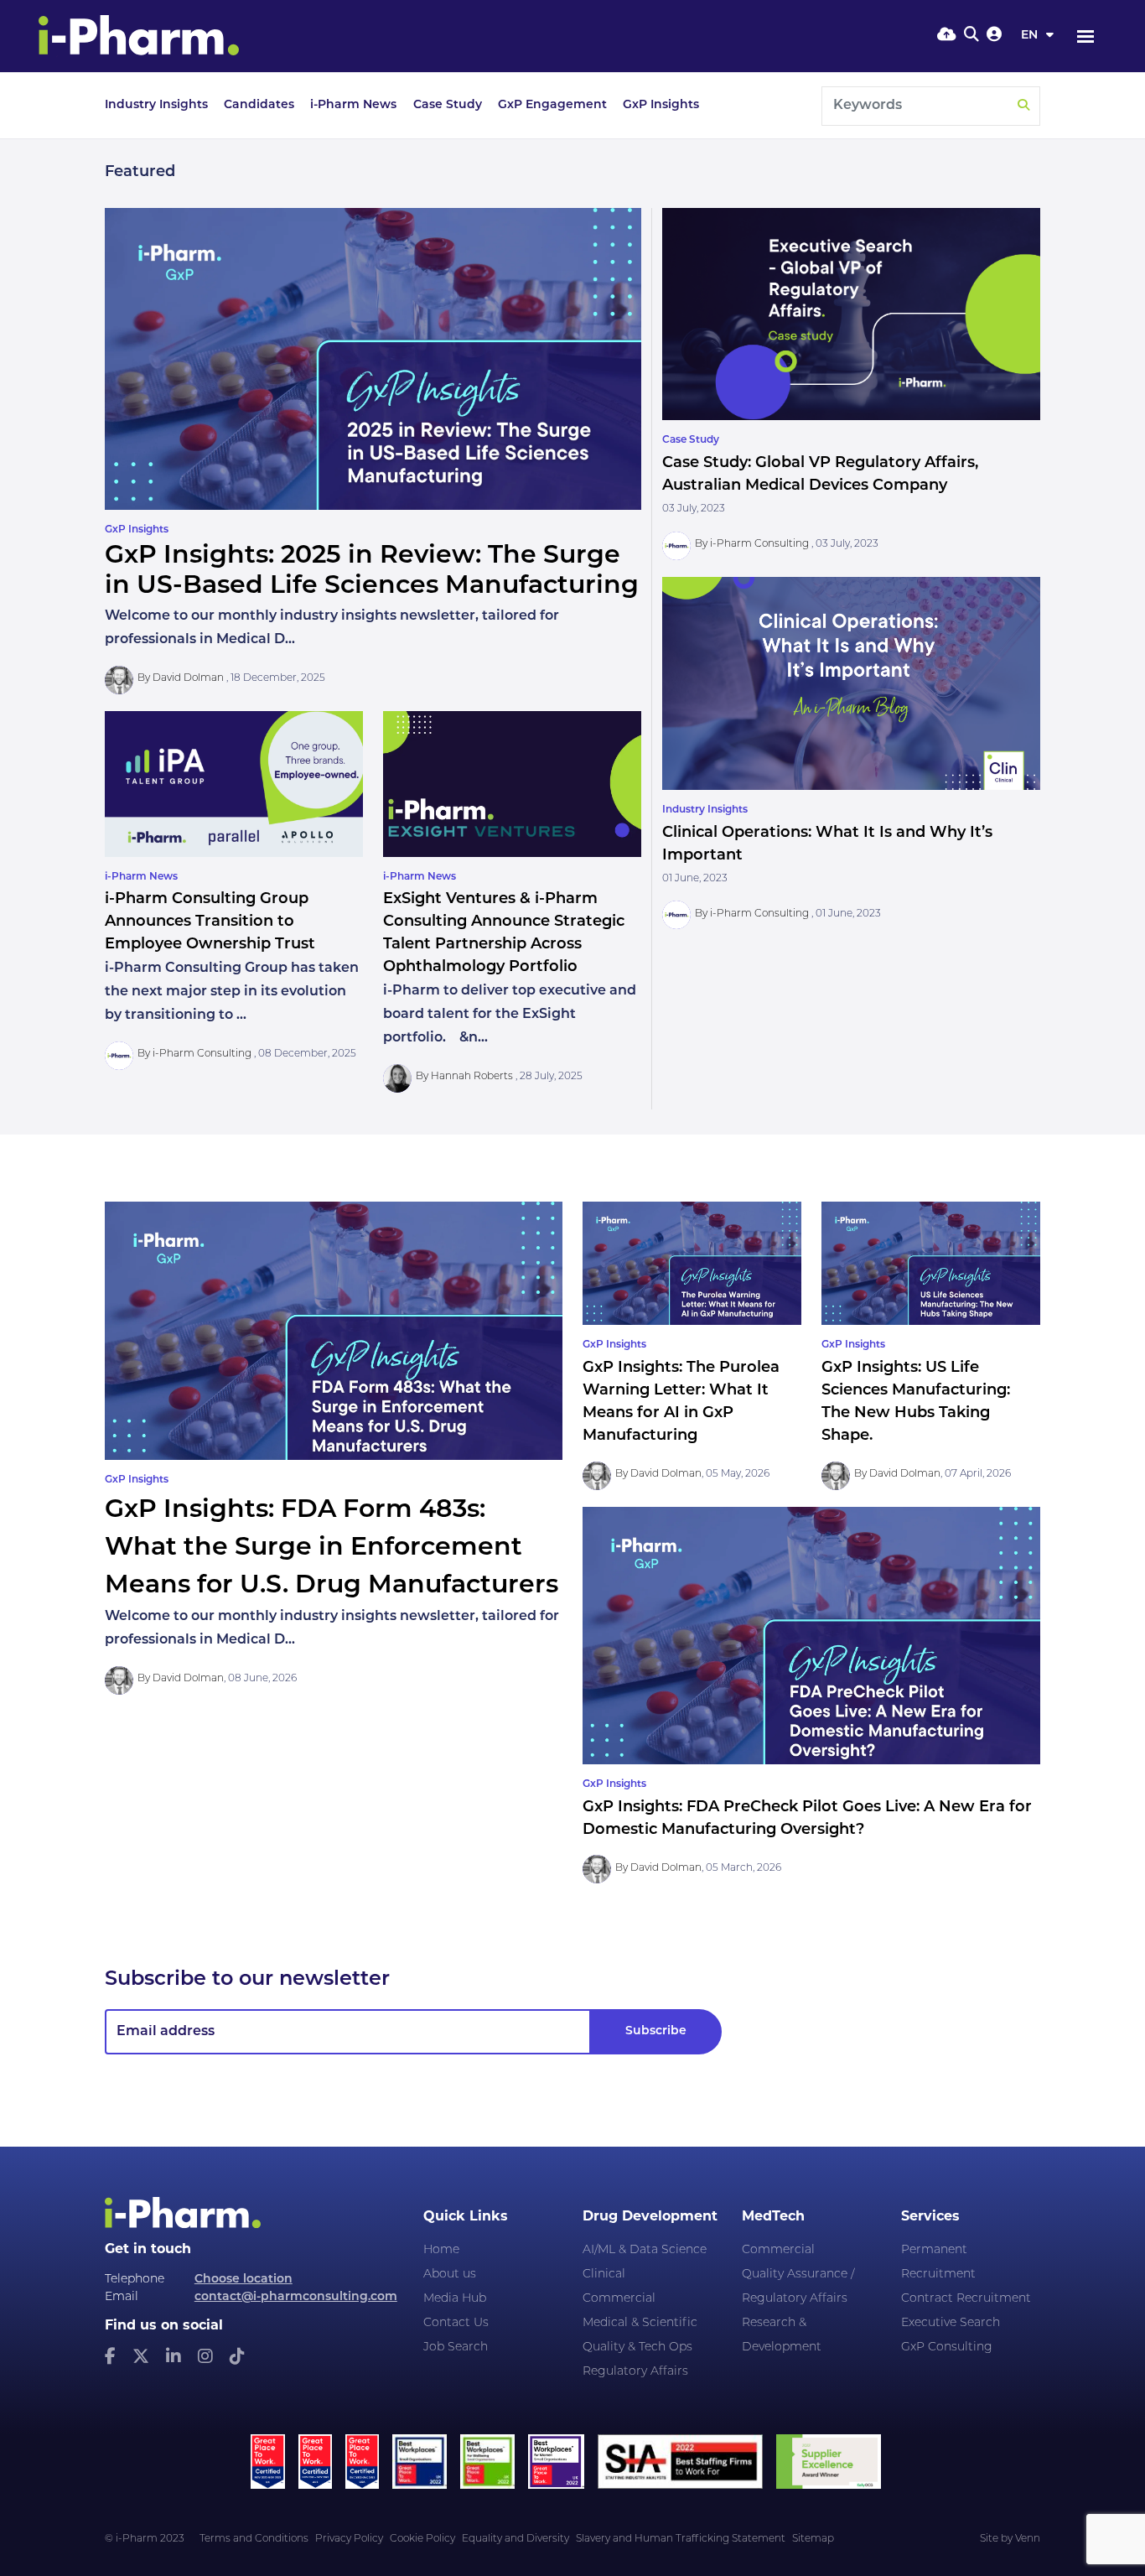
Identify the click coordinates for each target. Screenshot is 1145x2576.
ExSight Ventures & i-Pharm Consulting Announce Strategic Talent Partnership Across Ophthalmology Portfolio (504, 934)
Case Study (448, 105)
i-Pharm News (353, 105)
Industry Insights (156, 105)
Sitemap (813, 2539)
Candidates (259, 105)
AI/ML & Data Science (645, 2250)
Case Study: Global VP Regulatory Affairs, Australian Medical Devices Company (820, 475)
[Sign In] (994, 36)
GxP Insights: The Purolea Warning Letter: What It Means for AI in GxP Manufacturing (681, 1402)
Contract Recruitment (966, 2299)
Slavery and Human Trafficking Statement (681, 2539)
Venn (1028, 2539)
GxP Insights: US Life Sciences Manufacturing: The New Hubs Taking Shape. (916, 1402)
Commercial (619, 2299)
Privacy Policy (349, 2539)
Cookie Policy (422, 2539)
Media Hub (455, 2299)
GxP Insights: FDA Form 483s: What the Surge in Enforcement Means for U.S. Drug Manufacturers (332, 1548)
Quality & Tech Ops (637, 2347)
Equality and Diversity (516, 2539)
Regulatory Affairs (635, 2372)
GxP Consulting (947, 2347)
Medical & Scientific (640, 2323)
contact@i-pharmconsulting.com (296, 2297)
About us (450, 2275)
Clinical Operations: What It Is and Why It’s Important (827, 845)
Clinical (604, 2275)
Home (441, 2250)
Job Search (456, 2347)
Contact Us (456, 2323)
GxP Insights (661, 105)
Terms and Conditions (254, 2539)
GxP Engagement (552, 105)
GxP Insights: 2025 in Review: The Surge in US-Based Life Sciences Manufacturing (372, 571)
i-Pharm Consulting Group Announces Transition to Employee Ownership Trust (210, 922)
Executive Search (951, 2323)
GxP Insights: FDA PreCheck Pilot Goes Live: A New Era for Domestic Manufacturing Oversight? (807, 1819)
